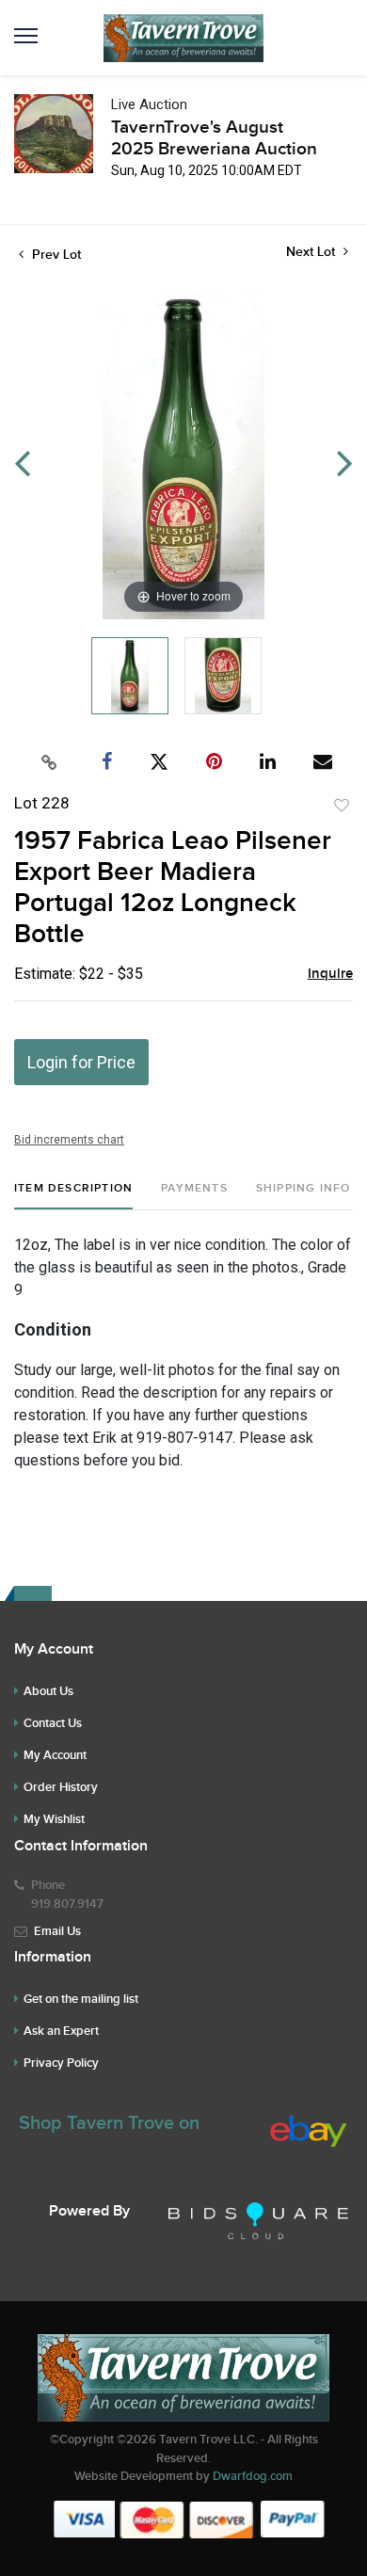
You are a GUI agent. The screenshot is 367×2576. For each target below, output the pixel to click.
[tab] (73, 1196)
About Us (48, 1691)
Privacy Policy (61, 2063)
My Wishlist (54, 1819)
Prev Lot (55, 255)
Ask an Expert (61, 2031)
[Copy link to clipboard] (50, 762)
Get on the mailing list (81, 1999)
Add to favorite (342, 806)
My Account (55, 1755)
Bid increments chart (69, 1140)
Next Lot (312, 252)
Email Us (57, 1931)
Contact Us (53, 1723)
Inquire (330, 974)
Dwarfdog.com (253, 2476)
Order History (61, 1787)
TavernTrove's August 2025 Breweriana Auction (214, 138)
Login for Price (81, 1062)
